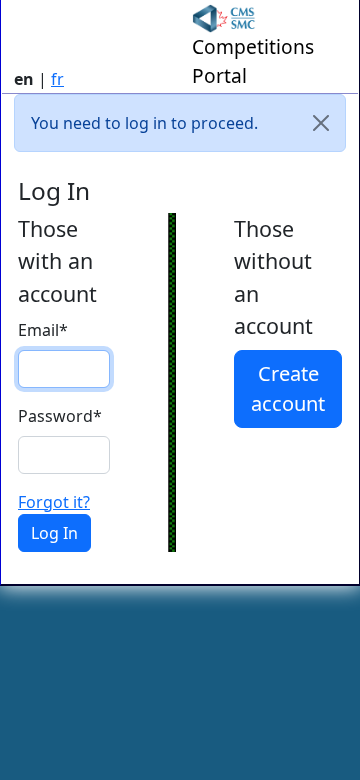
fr (57, 79)
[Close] (321, 123)
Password (60, 416)
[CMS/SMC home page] (224, 16)
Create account (288, 388)
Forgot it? (54, 502)
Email (43, 330)
